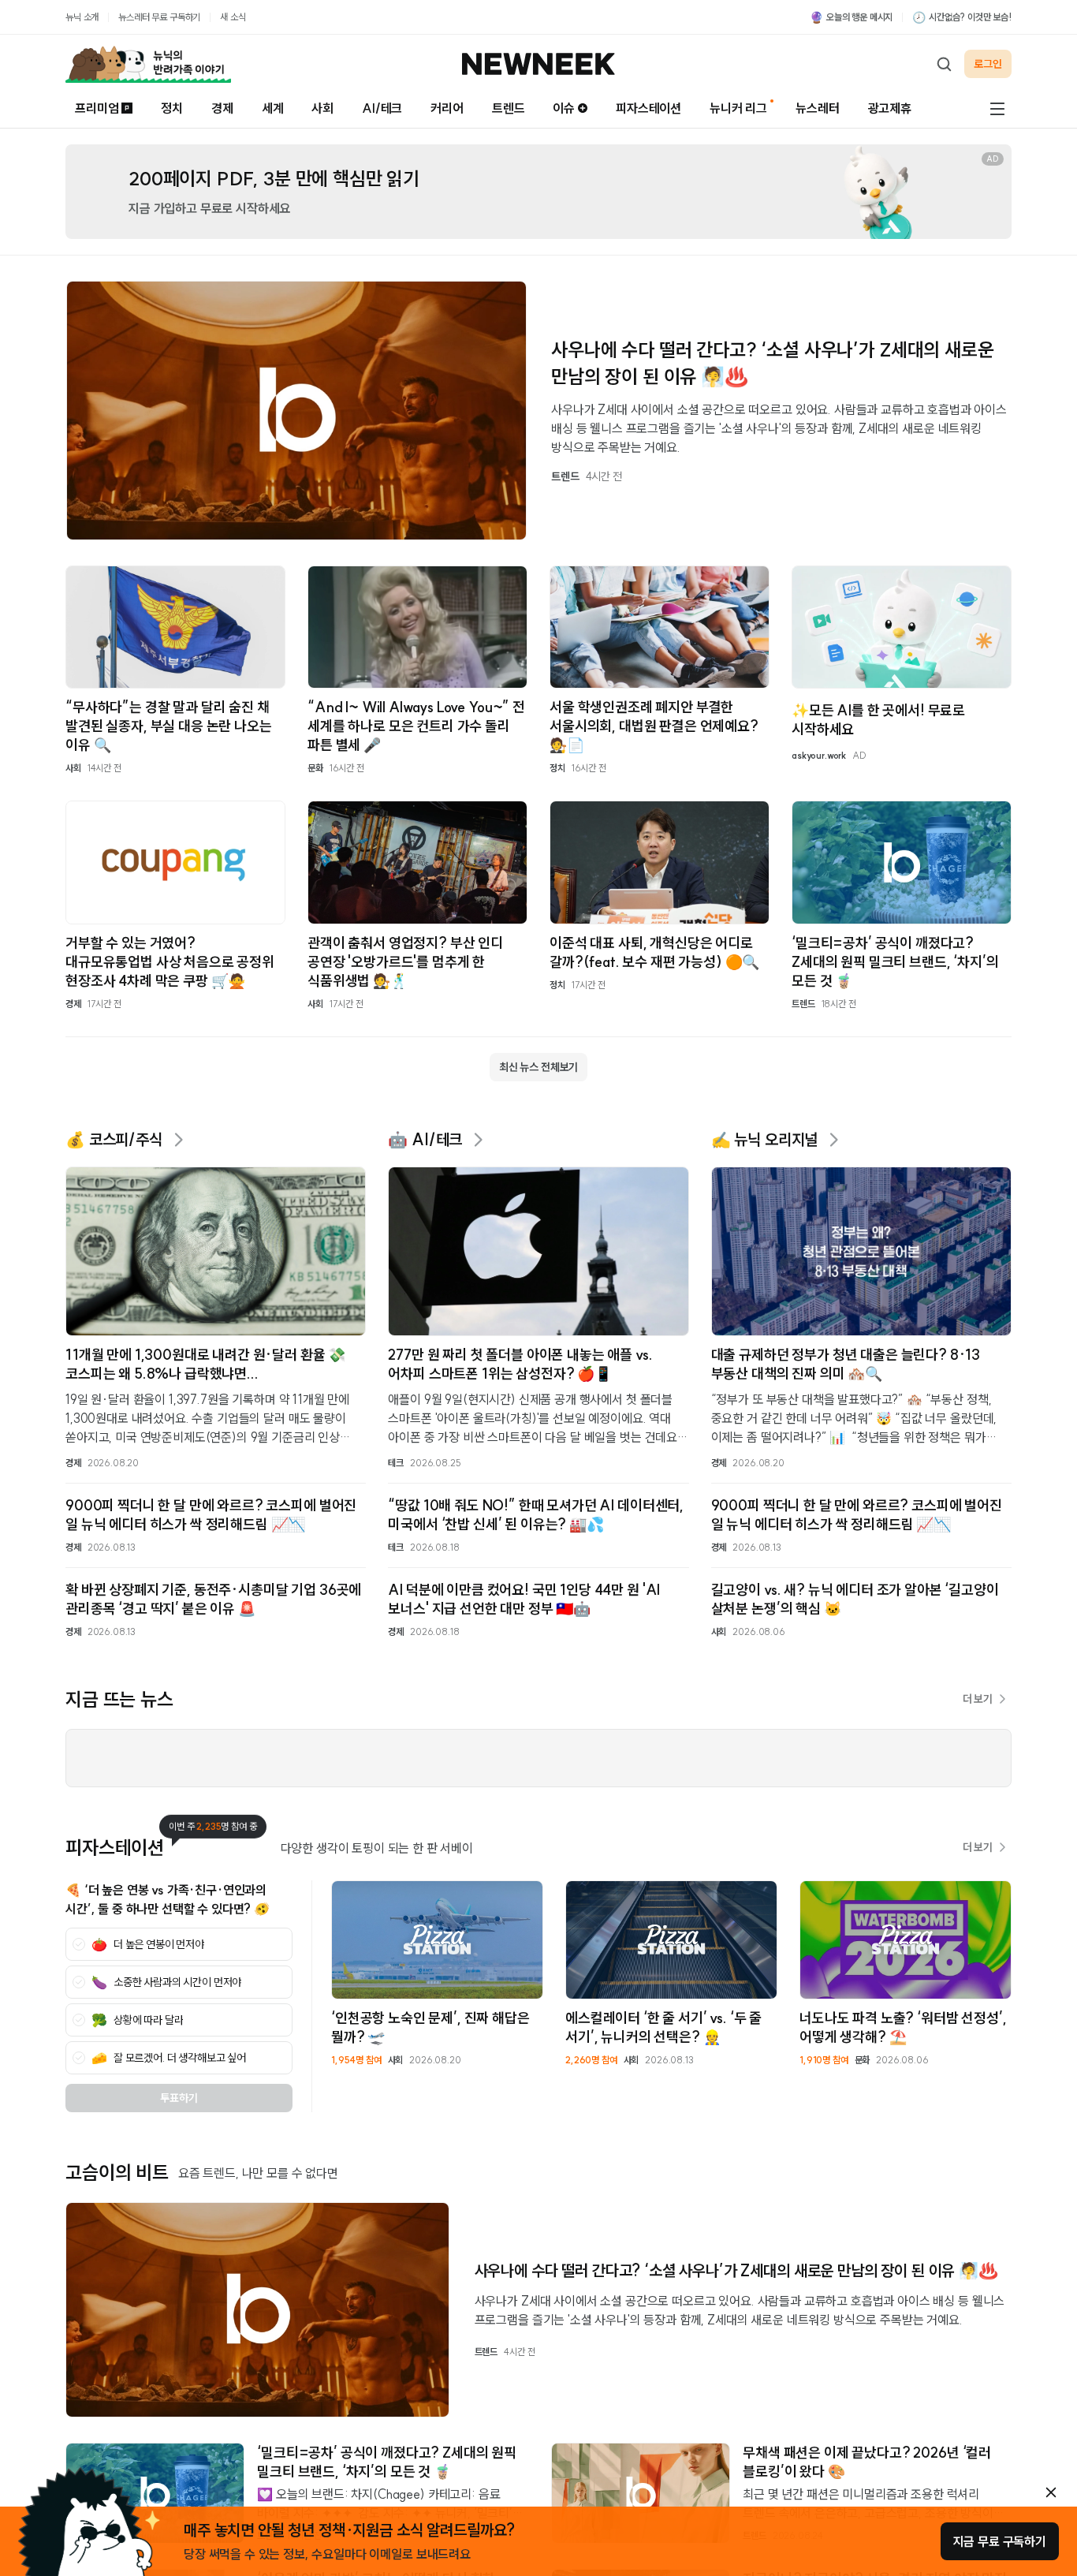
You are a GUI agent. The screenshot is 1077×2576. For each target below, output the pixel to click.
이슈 (564, 108)
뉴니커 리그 (738, 108)
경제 (222, 108)
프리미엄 (97, 108)
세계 (273, 108)
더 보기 (978, 1699)
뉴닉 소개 (82, 17)
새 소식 (233, 17)
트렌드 (509, 108)
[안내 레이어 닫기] (1051, 2492)
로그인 (988, 64)
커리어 (447, 108)
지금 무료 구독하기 (1000, 2541)
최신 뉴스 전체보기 (538, 1067)
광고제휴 (890, 108)
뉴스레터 (817, 108)
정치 (172, 108)
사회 (322, 108)
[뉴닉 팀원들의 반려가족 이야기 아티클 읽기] (148, 64)
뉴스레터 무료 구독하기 (159, 17)
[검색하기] (944, 64)
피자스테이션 (648, 108)
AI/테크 (382, 108)
